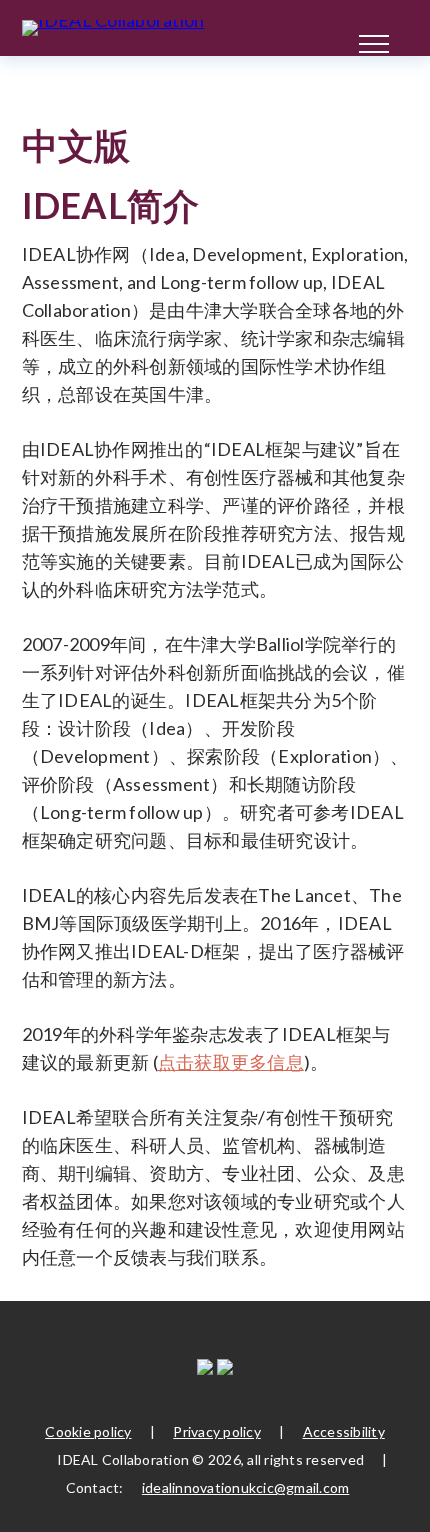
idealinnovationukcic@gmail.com (246, 1487)
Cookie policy (88, 1431)
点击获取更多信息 (231, 1062)
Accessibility (344, 1431)
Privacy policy (217, 1431)
